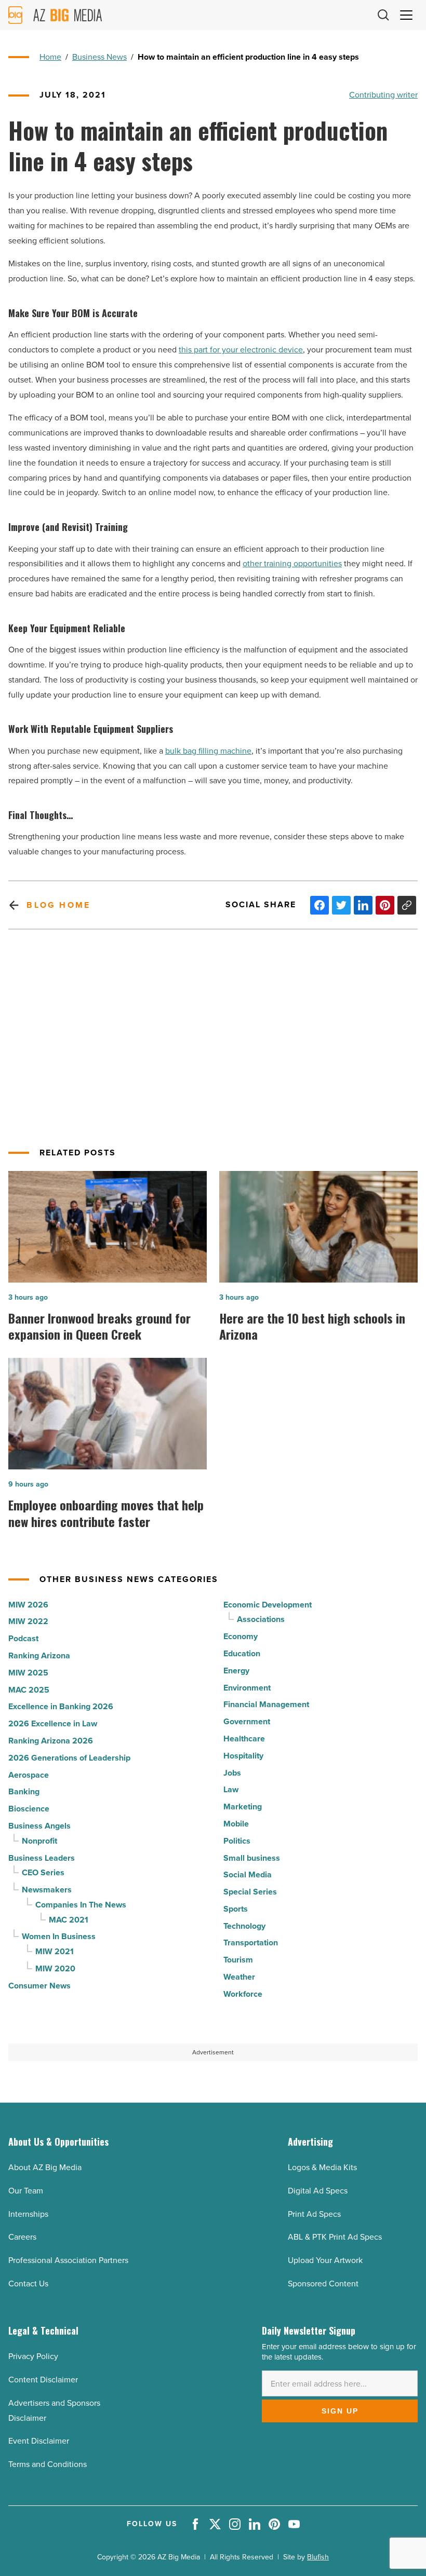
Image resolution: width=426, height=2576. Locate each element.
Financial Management (266, 1704)
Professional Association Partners (68, 2260)
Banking (24, 1791)
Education (242, 1653)
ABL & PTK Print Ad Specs (335, 2237)
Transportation (251, 1943)
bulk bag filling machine (208, 751)
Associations (261, 1619)
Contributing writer (383, 95)
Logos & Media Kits (322, 2167)
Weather (239, 1977)
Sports (236, 1909)
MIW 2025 (28, 1673)
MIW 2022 (28, 1621)
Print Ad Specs (314, 2214)
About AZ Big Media (45, 2167)
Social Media (248, 1875)
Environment (247, 1688)
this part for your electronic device (241, 350)
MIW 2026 (28, 1605)
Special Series (250, 1892)
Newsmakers (47, 1890)
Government (247, 1721)
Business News (99, 57)
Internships (28, 2214)
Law (231, 1789)
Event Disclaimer (39, 2441)
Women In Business (59, 1936)
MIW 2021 (55, 1951)
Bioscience (29, 1809)
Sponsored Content (323, 2284)
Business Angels (39, 1826)
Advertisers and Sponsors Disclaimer (54, 2410)
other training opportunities (292, 563)
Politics (237, 1841)
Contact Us (28, 2284)
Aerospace (29, 1775)
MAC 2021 (69, 1920)
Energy (236, 1671)
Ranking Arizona (39, 1655)
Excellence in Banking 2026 (61, 1706)
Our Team (26, 2191)
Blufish (318, 2557)
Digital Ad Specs (318, 2191)
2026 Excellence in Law (53, 1723)
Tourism (238, 1960)
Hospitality (243, 1756)
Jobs (232, 1773)
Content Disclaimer (43, 2380)
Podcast (23, 1638)
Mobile (236, 1824)
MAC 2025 (29, 1690)
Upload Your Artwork (325, 2260)
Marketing (243, 1807)
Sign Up (340, 2411)
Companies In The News (81, 1905)
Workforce (243, 1994)
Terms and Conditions (48, 2464)
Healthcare (244, 1739)
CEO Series (43, 1872)
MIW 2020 (55, 1968)
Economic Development (268, 1605)
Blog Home (58, 905)
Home (50, 57)
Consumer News (39, 1986)
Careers (22, 2237)
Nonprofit (39, 1841)
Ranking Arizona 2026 (51, 1741)
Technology (244, 1926)
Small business (252, 1858)
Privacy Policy (33, 2356)
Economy (241, 1636)
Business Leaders (42, 1858)
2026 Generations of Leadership (69, 1758)
